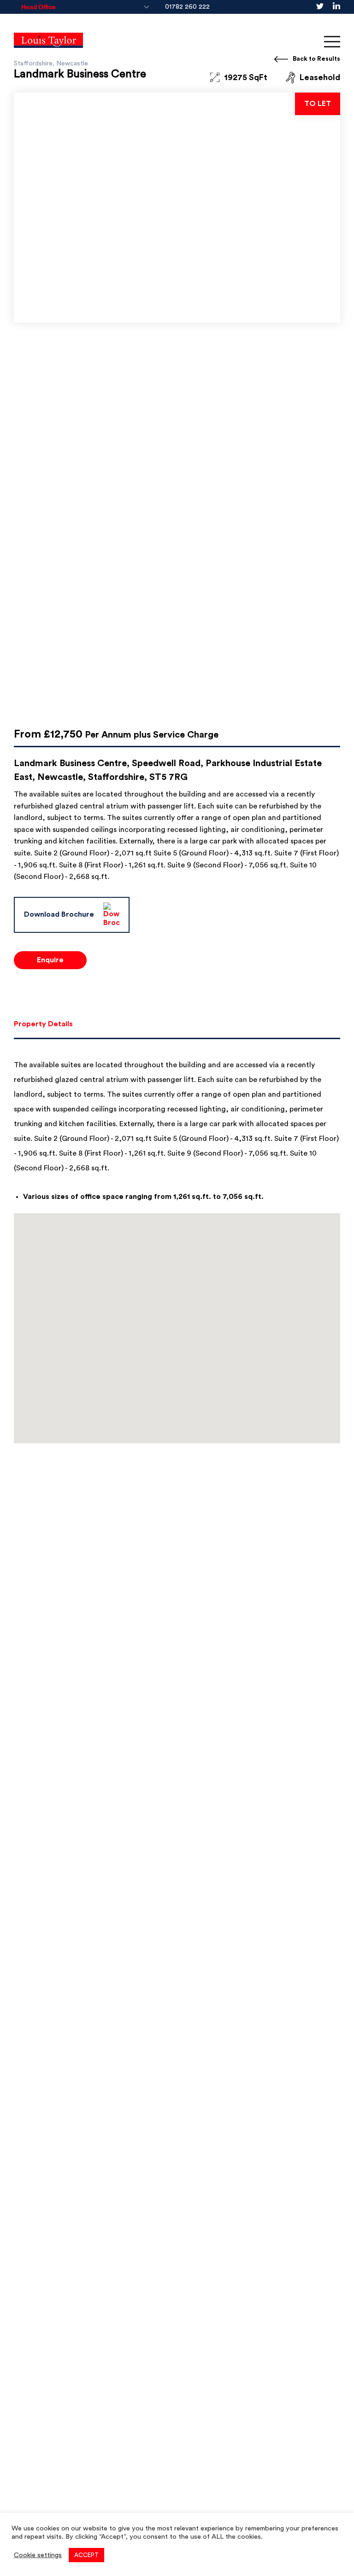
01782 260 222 (187, 7)
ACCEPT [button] (86, 2555)
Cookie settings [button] (38, 2555)
